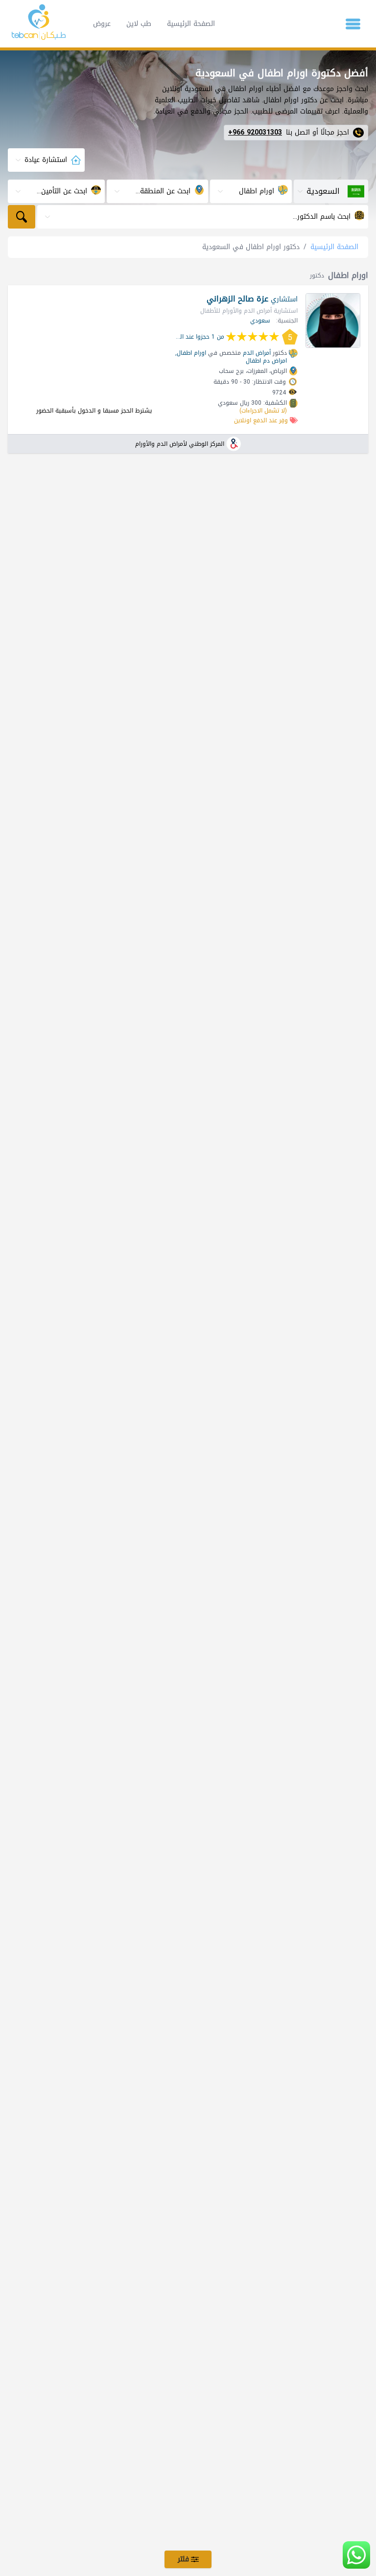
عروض (102, 24)
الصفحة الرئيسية (191, 24)
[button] (353, 24)
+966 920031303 (255, 133)
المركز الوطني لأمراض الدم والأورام (180, 444)
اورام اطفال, (191, 353)
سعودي (260, 321)
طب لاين (139, 24)
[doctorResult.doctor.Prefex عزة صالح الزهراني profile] (333, 321)
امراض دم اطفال (266, 361)
